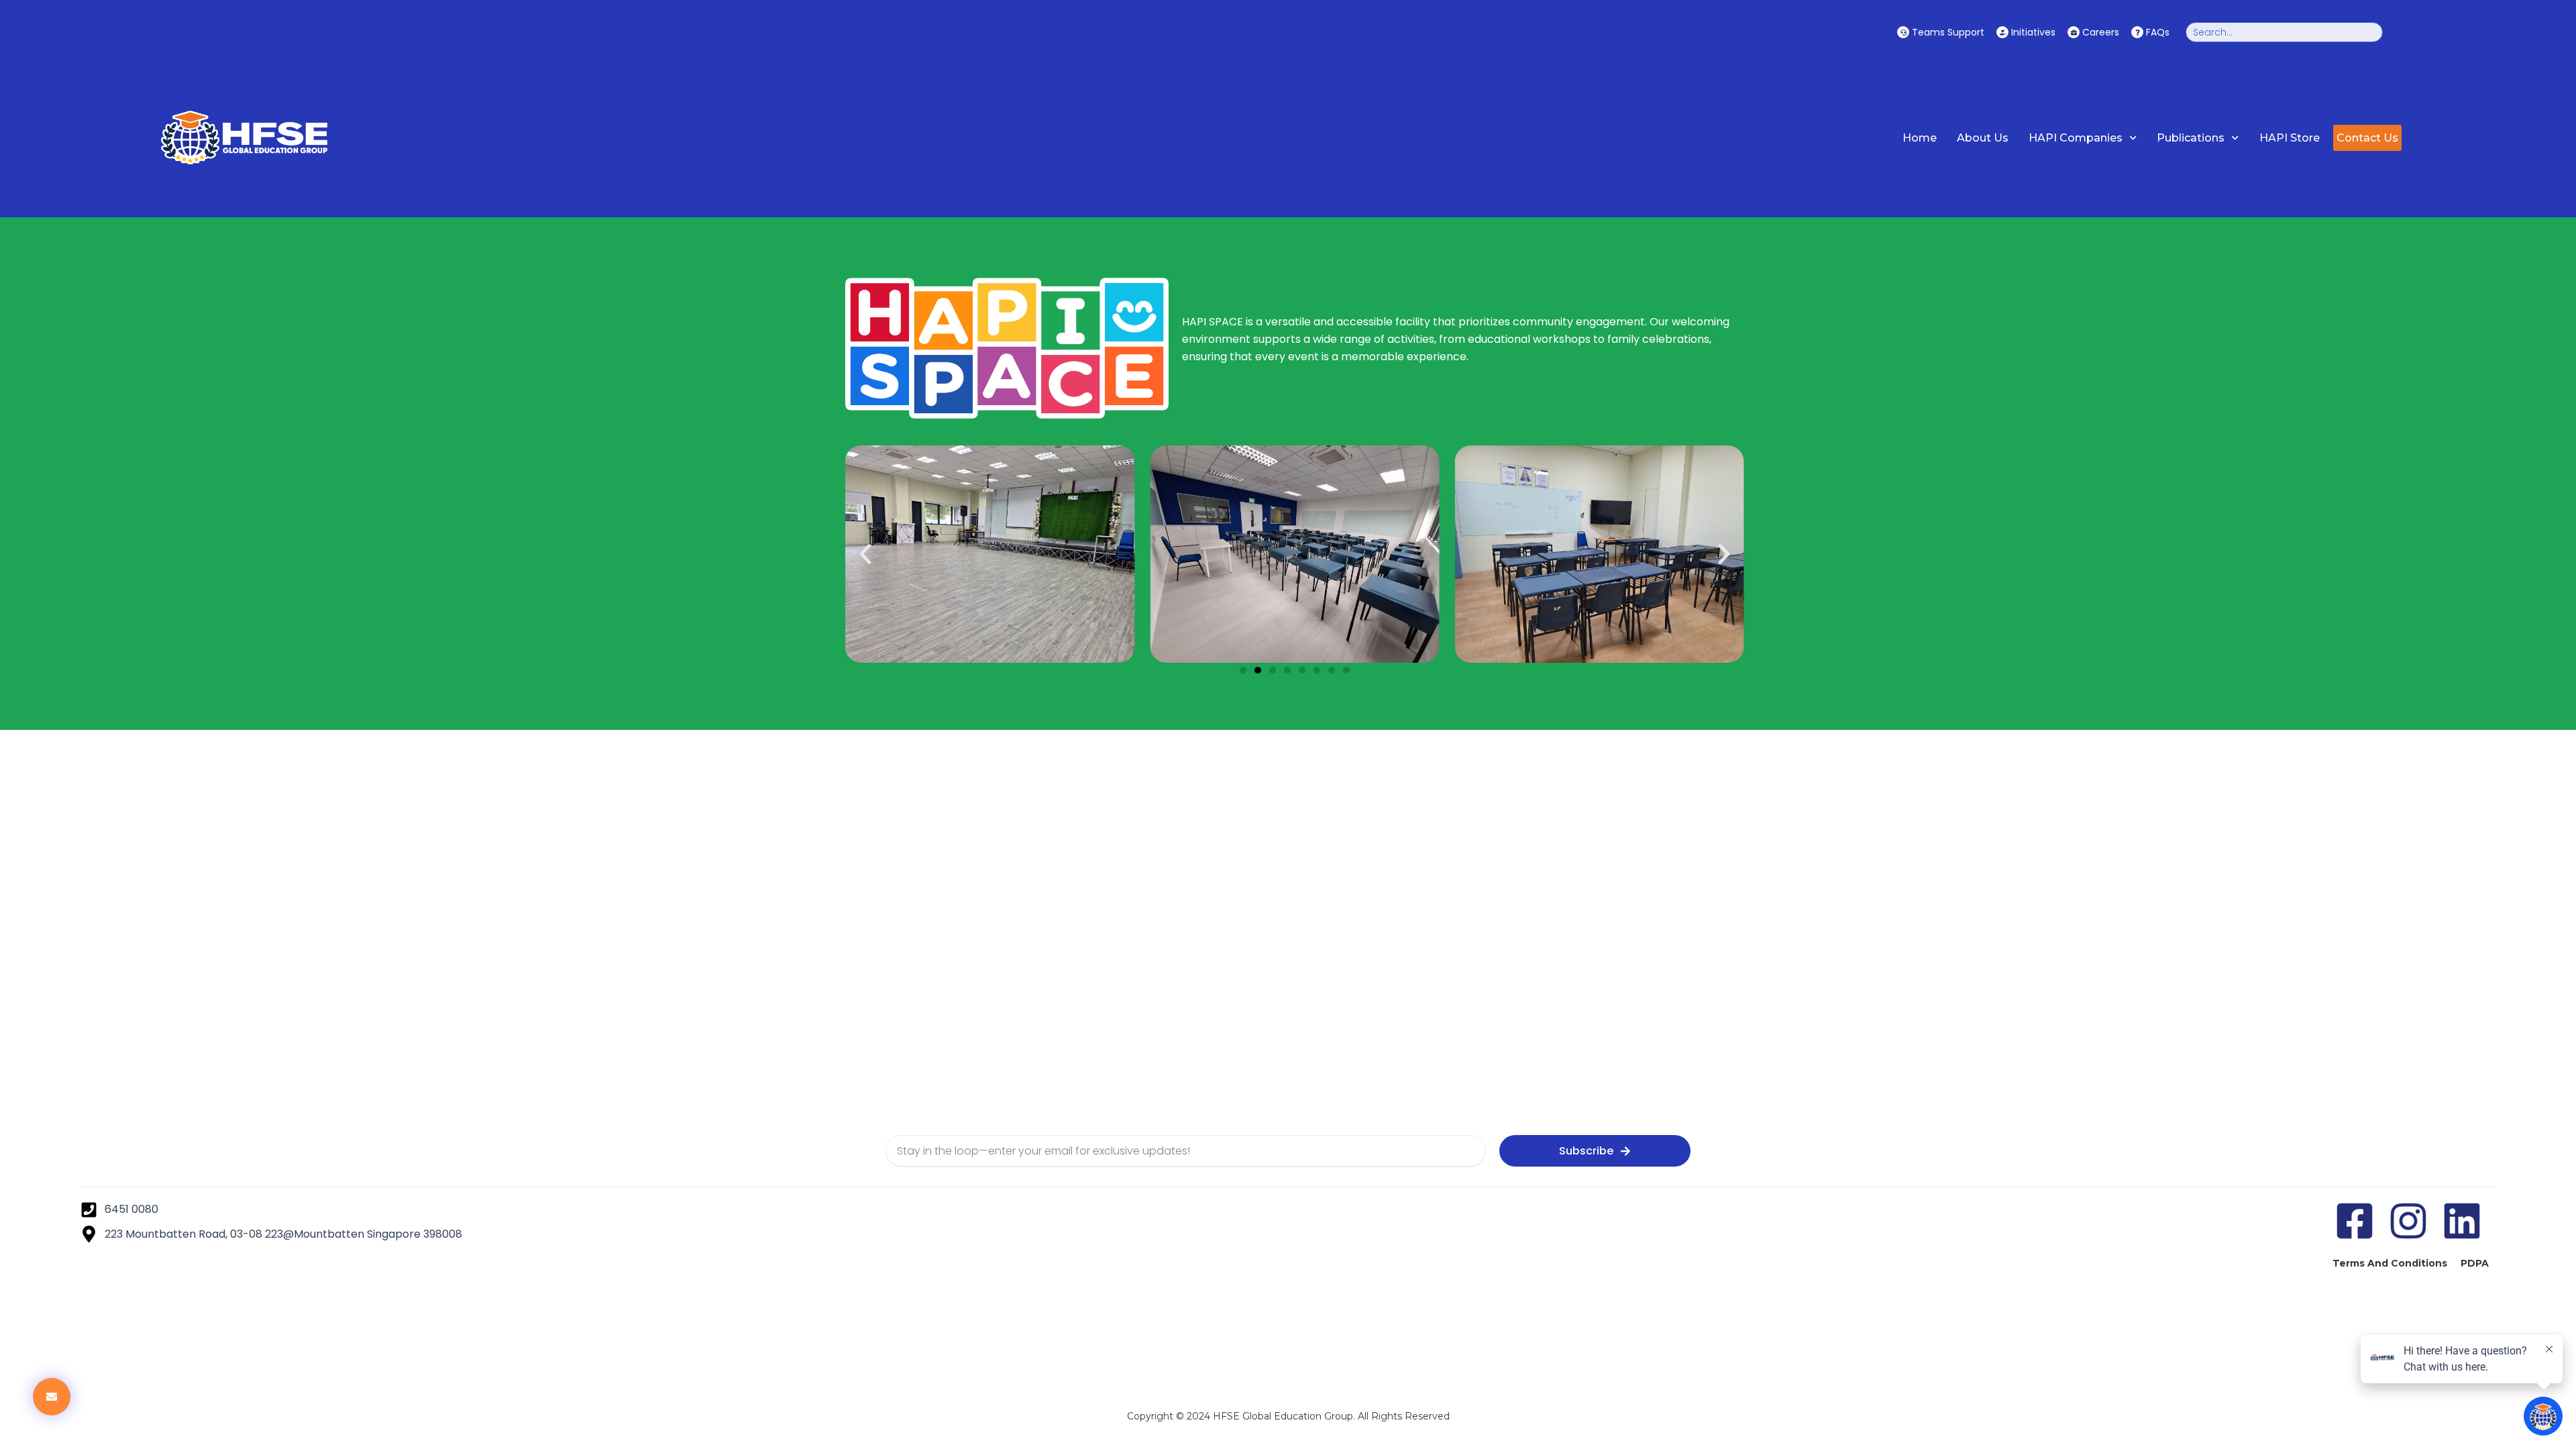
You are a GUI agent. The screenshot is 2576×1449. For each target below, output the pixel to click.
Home (1920, 138)
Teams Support (1948, 32)
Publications (2191, 138)
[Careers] (2074, 32)
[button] (865, 554)
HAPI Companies (2076, 138)
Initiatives (2033, 32)
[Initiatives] (2002, 32)
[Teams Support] (1903, 32)
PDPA (2475, 1263)
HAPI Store (2290, 138)
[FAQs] (2137, 32)
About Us (1983, 138)
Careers (2101, 32)
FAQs (2158, 32)
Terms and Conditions (2390, 1263)
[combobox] (2284, 32)
